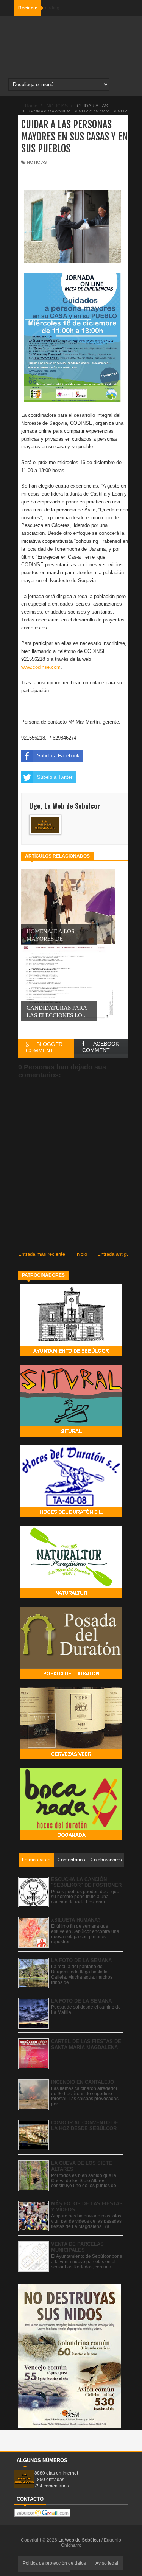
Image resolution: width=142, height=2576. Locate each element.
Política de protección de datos (54, 2563)
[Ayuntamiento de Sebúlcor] (71, 1354)
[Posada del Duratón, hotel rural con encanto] (71, 1677)
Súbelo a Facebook (58, 756)
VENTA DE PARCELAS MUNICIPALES (77, 2247)
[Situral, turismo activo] (71, 1435)
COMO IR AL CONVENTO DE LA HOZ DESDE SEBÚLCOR (85, 2126)
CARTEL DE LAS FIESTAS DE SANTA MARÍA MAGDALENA (86, 2044)
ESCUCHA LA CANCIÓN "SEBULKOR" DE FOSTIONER (86, 1882)
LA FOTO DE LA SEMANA (81, 1960)
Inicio (81, 1254)
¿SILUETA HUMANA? (76, 1920)
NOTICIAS (37, 162)
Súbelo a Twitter (55, 777)
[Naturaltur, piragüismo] (71, 1596)
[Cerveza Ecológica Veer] (71, 1758)
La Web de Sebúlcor (80, 2540)
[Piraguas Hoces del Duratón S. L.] (71, 1516)
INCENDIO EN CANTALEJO (83, 2082)
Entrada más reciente (42, 1254)
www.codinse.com (41, 667)
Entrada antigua (115, 1254)
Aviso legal (107, 2563)
